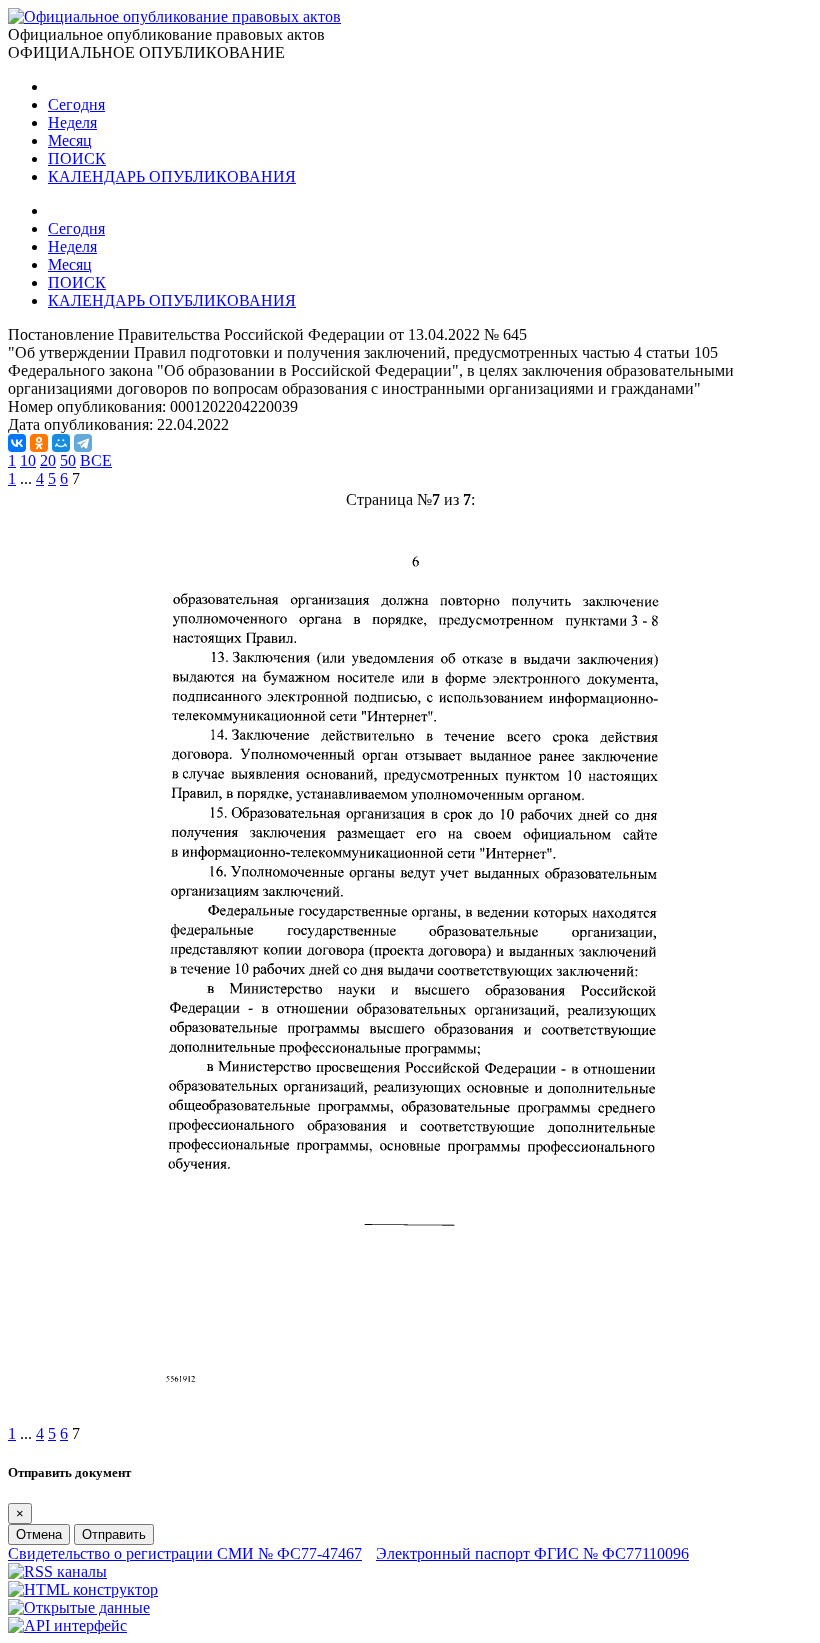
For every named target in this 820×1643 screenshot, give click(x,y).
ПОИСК (77, 158)
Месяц (70, 140)
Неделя (72, 122)
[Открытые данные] (79, 1607)
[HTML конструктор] (83, 1589)
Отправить (114, 1534)
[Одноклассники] (39, 443)
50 (68, 460)
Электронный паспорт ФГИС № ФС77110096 (532, 1553)
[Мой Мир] (61, 443)
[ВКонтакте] (17, 443)
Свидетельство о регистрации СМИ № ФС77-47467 (185, 1553)
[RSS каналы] (57, 1571)
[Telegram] (83, 443)
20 (48, 460)
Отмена (39, 1534)
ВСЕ (96, 460)
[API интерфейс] (67, 1625)
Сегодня (76, 104)
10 (28, 460)
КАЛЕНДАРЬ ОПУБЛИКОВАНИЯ (172, 176)
